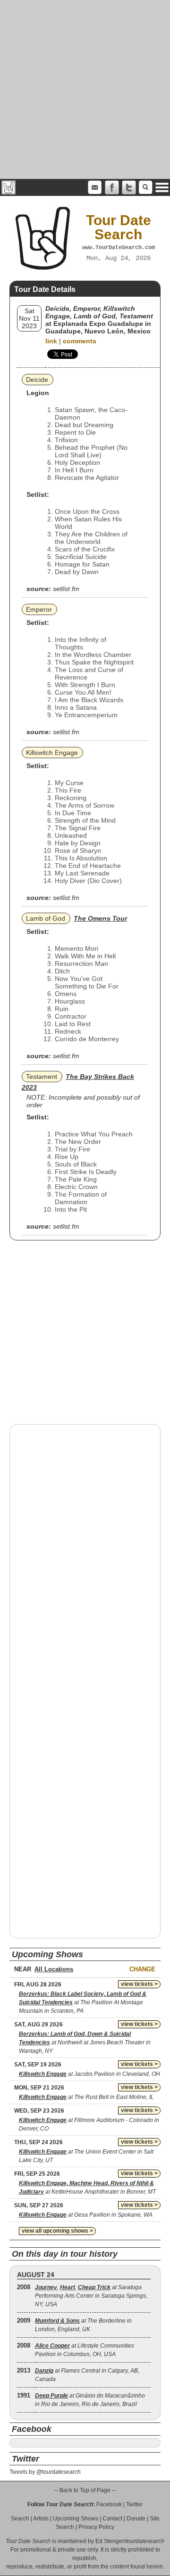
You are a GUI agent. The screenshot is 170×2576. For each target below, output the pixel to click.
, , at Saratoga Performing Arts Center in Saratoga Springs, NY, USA (91, 2296)
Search (20, 2519)
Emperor (39, 609)
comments (80, 341)
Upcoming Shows (76, 2519)
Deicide (37, 380)
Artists (41, 2519)
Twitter (134, 2504)
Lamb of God (46, 918)
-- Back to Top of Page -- (85, 2490)
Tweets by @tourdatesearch (45, 2472)
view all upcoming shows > (57, 2231)
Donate (136, 2519)
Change (142, 1969)
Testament (42, 1077)
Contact (112, 2519)
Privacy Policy (96, 2527)
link (51, 341)
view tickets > (139, 1984)
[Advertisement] (85, 89)
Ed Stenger (110, 2541)
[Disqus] (85, 1552)
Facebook (109, 2504)
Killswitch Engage (52, 753)
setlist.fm (66, 589)
